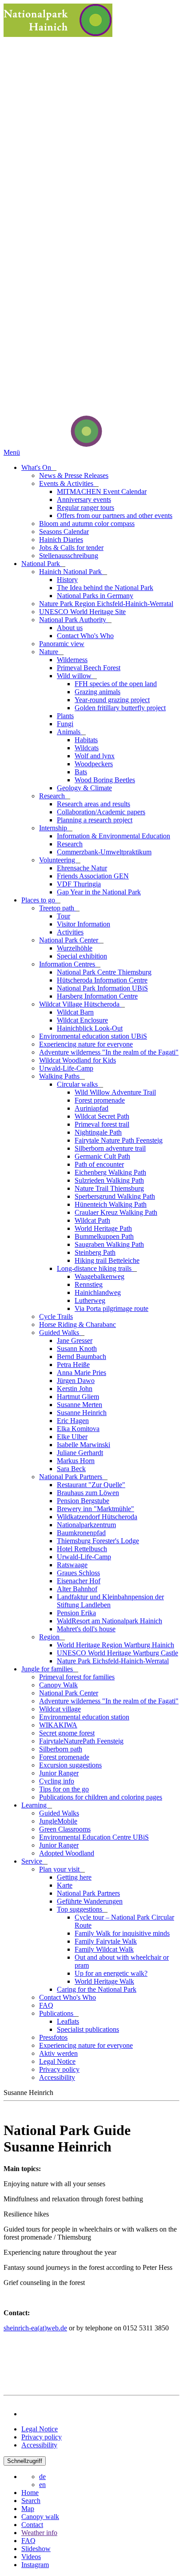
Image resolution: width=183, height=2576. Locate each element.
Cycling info (57, 1781)
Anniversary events (84, 499)
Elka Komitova (78, 1429)
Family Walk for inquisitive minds (122, 1933)
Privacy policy (59, 2069)
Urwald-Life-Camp (66, 1068)
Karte (65, 1885)
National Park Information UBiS (102, 988)
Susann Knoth (77, 1349)
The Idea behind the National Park (105, 588)
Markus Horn (76, 1461)
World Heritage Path (103, 1228)
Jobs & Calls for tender (71, 548)
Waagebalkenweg (99, 1276)
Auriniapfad (91, 1108)
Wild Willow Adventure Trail (115, 1092)
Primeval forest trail (102, 1124)
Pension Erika (76, 1613)
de (42, 2477)
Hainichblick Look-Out (90, 1028)
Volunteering (58, 860)
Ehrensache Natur (82, 868)
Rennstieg (89, 1284)
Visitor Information (84, 924)
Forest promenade (100, 1100)
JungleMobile (58, 1821)
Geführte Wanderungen (90, 1901)
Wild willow (75, 676)
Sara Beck (71, 1469)
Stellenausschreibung (69, 556)
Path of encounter (99, 1164)
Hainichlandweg (98, 1292)
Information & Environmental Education (113, 836)
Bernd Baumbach (82, 1357)
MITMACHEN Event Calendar (102, 491)
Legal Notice (57, 2061)
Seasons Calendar (64, 532)
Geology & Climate (84, 788)
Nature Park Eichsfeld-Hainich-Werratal (113, 1661)
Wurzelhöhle (75, 948)
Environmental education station (84, 1717)
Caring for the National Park (97, 1989)
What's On (37, 467)
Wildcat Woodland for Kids (78, 1060)
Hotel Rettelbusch (82, 1549)
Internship (54, 828)
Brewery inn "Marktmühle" (95, 1509)
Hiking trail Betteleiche (107, 1260)
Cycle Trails (56, 1316)
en (42, 2485)
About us (70, 628)
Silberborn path (61, 1749)
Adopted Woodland (67, 1853)
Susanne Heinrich (82, 1413)
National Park (42, 564)
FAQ (46, 2005)
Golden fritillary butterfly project (120, 708)
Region (50, 1637)
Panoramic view (62, 644)
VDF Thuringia (79, 884)
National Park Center (70, 940)
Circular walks (78, 1084)
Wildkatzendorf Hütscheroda (97, 1517)
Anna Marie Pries (82, 1373)
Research (53, 796)
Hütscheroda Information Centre (102, 980)
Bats (81, 772)
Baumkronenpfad (81, 1533)
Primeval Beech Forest (89, 668)
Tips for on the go (64, 1789)
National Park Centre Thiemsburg (104, 972)
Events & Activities (67, 483)
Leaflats (68, 2021)
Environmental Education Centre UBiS (94, 1837)
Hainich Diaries (61, 540)
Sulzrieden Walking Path (109, 1180)
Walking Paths (60, 1076)
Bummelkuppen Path (104, 1236)
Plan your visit (60, 1869)
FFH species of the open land (116, 684)
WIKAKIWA (58, 1725)
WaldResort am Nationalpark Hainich (109, 1621)
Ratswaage (72, 1565)
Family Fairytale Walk (106, 1941)
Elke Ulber (72, 1437)
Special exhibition (82, 956)
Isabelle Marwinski (84, 1445)
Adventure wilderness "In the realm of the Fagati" (109, 1052)
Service (33, 1861)
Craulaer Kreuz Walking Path (116, 1212)
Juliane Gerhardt (80, 1453)
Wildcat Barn (75, 1012)
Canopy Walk (58, 1685)
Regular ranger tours (86, 508)
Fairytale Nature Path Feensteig (119, 1140)
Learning (35, 1805)
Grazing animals (97, 692)
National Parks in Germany (95, 596)
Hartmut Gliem (78, 1397)
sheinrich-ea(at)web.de (35, 2328)
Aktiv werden (58, 2053)
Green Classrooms (65, 1829)
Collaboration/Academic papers (101, 812)
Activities (70, 932)
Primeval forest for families (77, 1677)
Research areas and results (93, 804)
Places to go (39, 900)
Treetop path (58, 908)
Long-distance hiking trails (95, 1268)
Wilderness (72, 660)
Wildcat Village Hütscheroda (80, 1004)
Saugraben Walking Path (109, 1244)
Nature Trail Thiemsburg (109, 1188)
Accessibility (57, 2077)
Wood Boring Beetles (105, 780)
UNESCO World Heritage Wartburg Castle (117, 1653)
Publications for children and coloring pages (101, 1797)
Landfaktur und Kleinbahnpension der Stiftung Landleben (110, 1601)
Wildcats (87, 748)
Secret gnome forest (67, 1733)
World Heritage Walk (104, 1981)
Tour (64, 916)
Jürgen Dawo (76, 1381)
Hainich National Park (71, 572)
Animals (70, 732)
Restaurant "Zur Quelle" (91, 1485)
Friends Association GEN (93, 876)
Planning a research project (95, 820)
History (67, 580)
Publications (57, 2013)
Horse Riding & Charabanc (78, 1324)
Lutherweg (90, 1300)
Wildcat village (60, 1709)
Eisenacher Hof (79, 1581)
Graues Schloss (78, 1573)
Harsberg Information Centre (97, 996)
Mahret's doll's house (86, 1629)
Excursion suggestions (70, 1765)
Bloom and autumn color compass (87, 524)
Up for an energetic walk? (111, 1973)
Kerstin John (75, 1389)
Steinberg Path (95, 1252)
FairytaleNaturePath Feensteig (81, 1741)
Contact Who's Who (85, 636)
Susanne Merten (80, 1405)
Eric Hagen (73, 1421)
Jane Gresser (75, 1341)
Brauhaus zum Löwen (88, 1493)
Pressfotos (53, 2037)
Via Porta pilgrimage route (111, 1308)
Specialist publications (88, 2029)
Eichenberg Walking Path (110, 1172)
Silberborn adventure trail (110, 1148)
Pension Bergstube (83, 1501)
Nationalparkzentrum (86, 1525)
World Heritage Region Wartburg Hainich (115, 1645)
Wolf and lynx (95, 756)
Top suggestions (80, 1909)
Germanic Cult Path (102, 1156)
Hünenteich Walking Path (111, 1204)
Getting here (74, 1877)
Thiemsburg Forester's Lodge (98, 1541)
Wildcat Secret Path (102, 1116)
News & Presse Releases (74, 475)
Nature (50, 652)
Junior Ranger (59, 1773)
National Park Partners (72, 1477)
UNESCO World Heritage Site (82, 612)
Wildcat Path (92, 1220)
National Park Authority (74, 620)
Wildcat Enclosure (82, 1020)
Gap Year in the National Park (99, 892)
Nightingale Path (98, 1132)
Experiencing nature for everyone (86, 1044)
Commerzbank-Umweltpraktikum (104, 852)
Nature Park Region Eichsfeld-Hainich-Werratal (106, 604)
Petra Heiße (73, 1365)
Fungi (65, 724)
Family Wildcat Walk (104, 1949)
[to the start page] (53, 444)
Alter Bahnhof (77, 1589)
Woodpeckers (94, 764)
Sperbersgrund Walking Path (115, 1196)
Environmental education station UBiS (93, 1036)
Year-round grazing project (112, 700)
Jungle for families (48, 1669)
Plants (65, 716)
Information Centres (68, 964)
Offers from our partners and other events (115, 516)
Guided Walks (60, 1332)
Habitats (86, 740)
